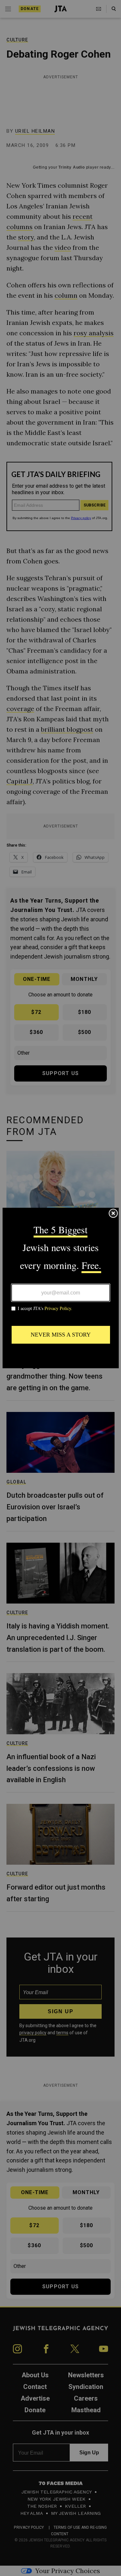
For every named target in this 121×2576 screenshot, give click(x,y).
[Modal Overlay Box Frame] (61, 1288)
